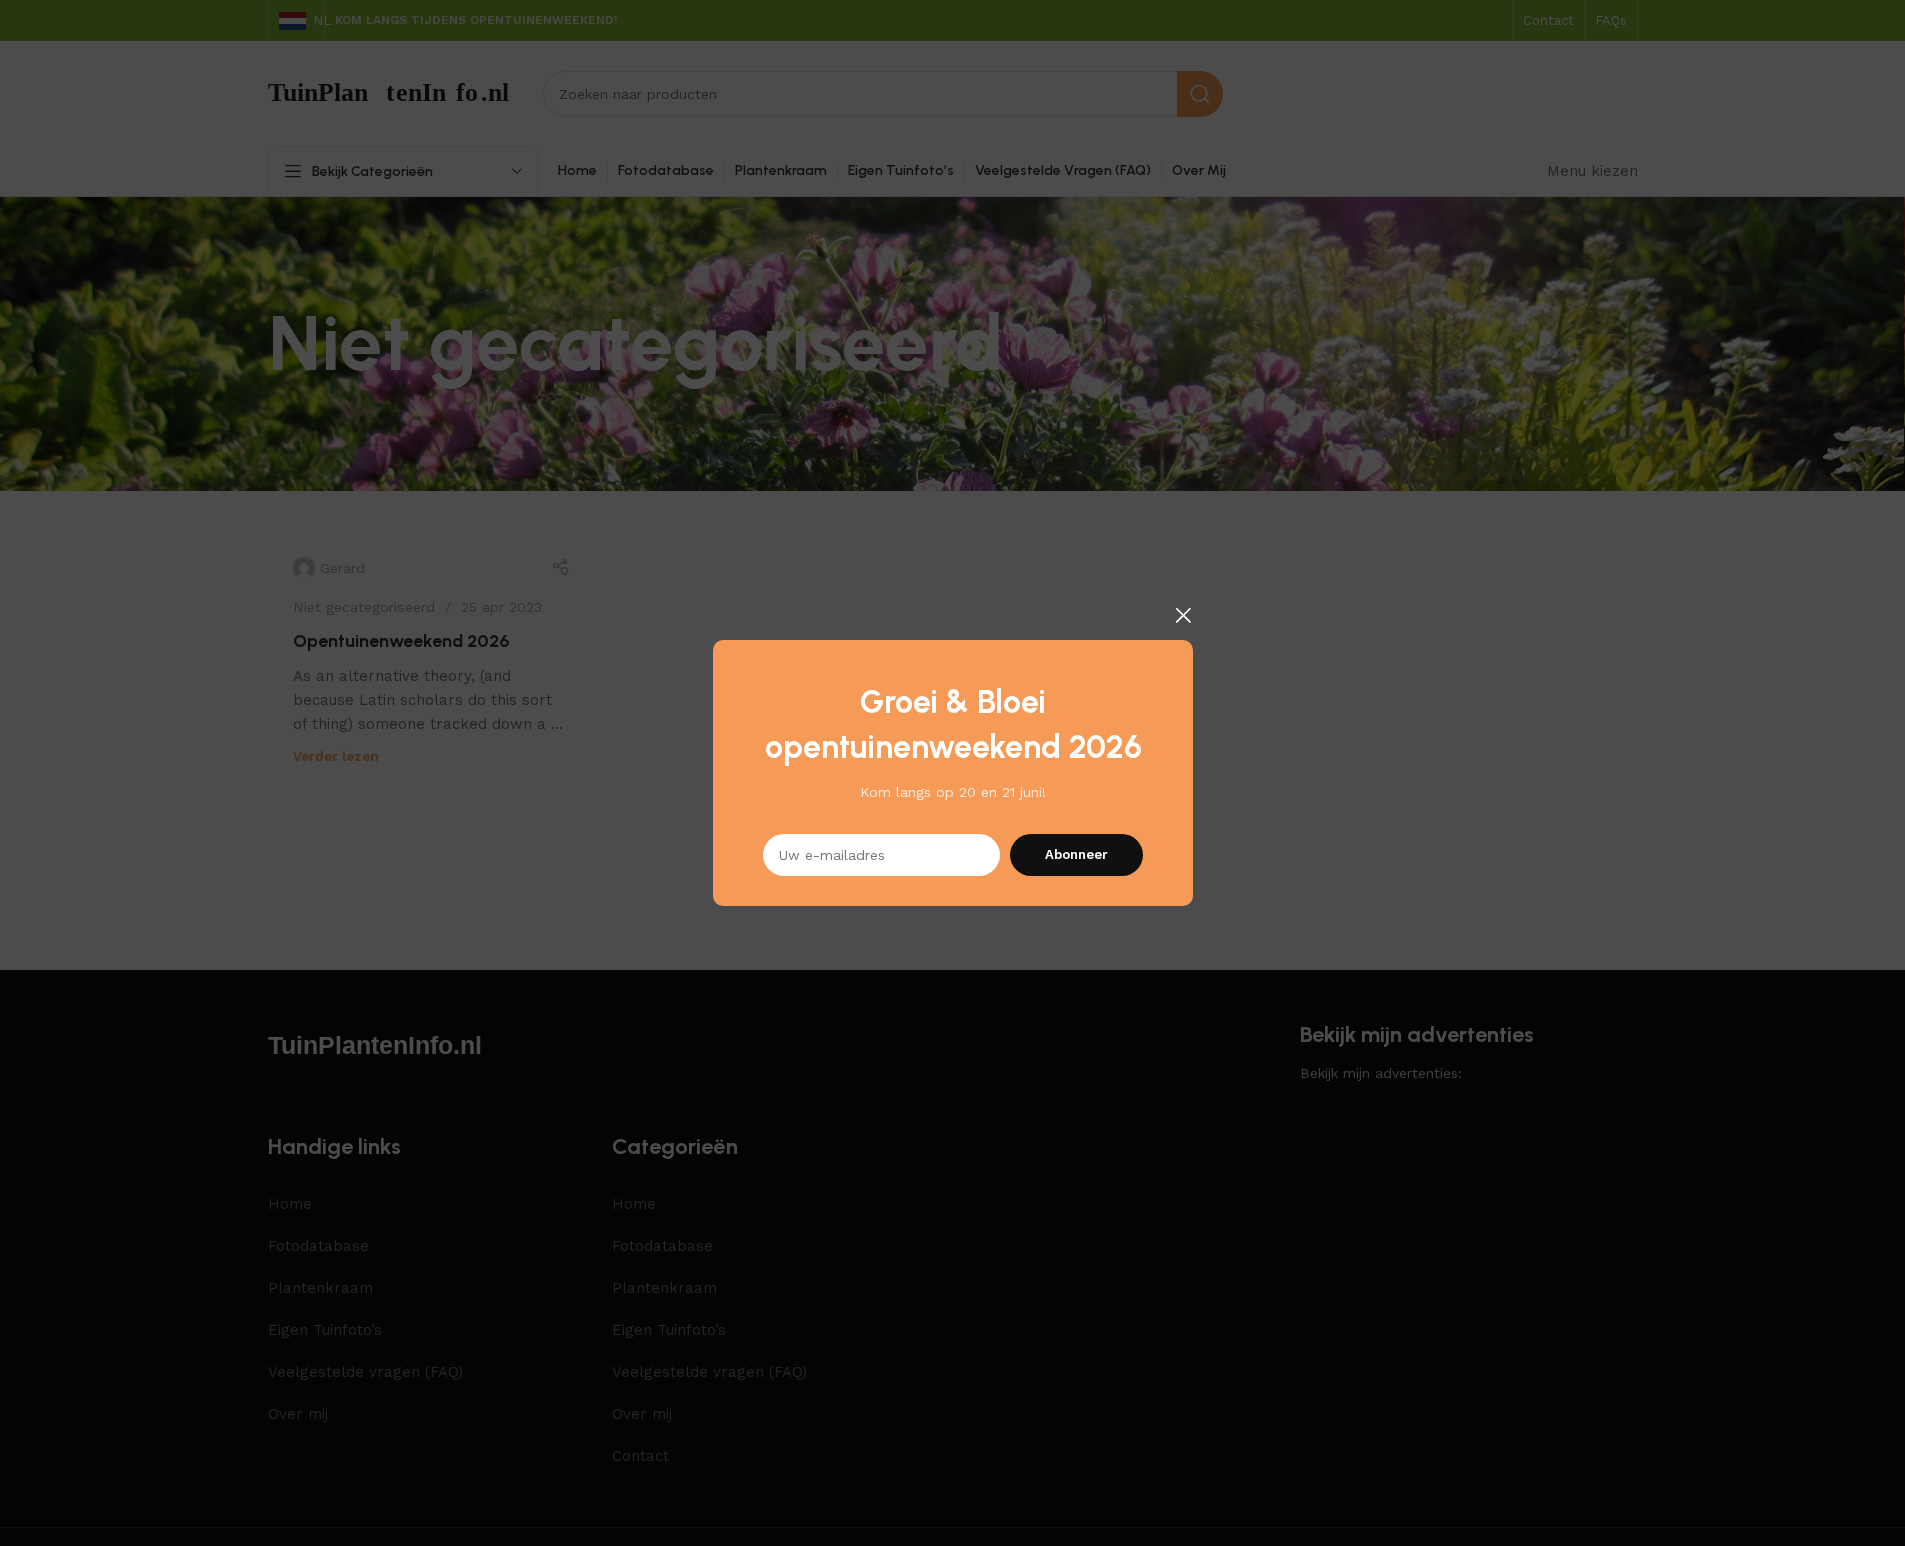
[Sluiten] (1183, 615)
